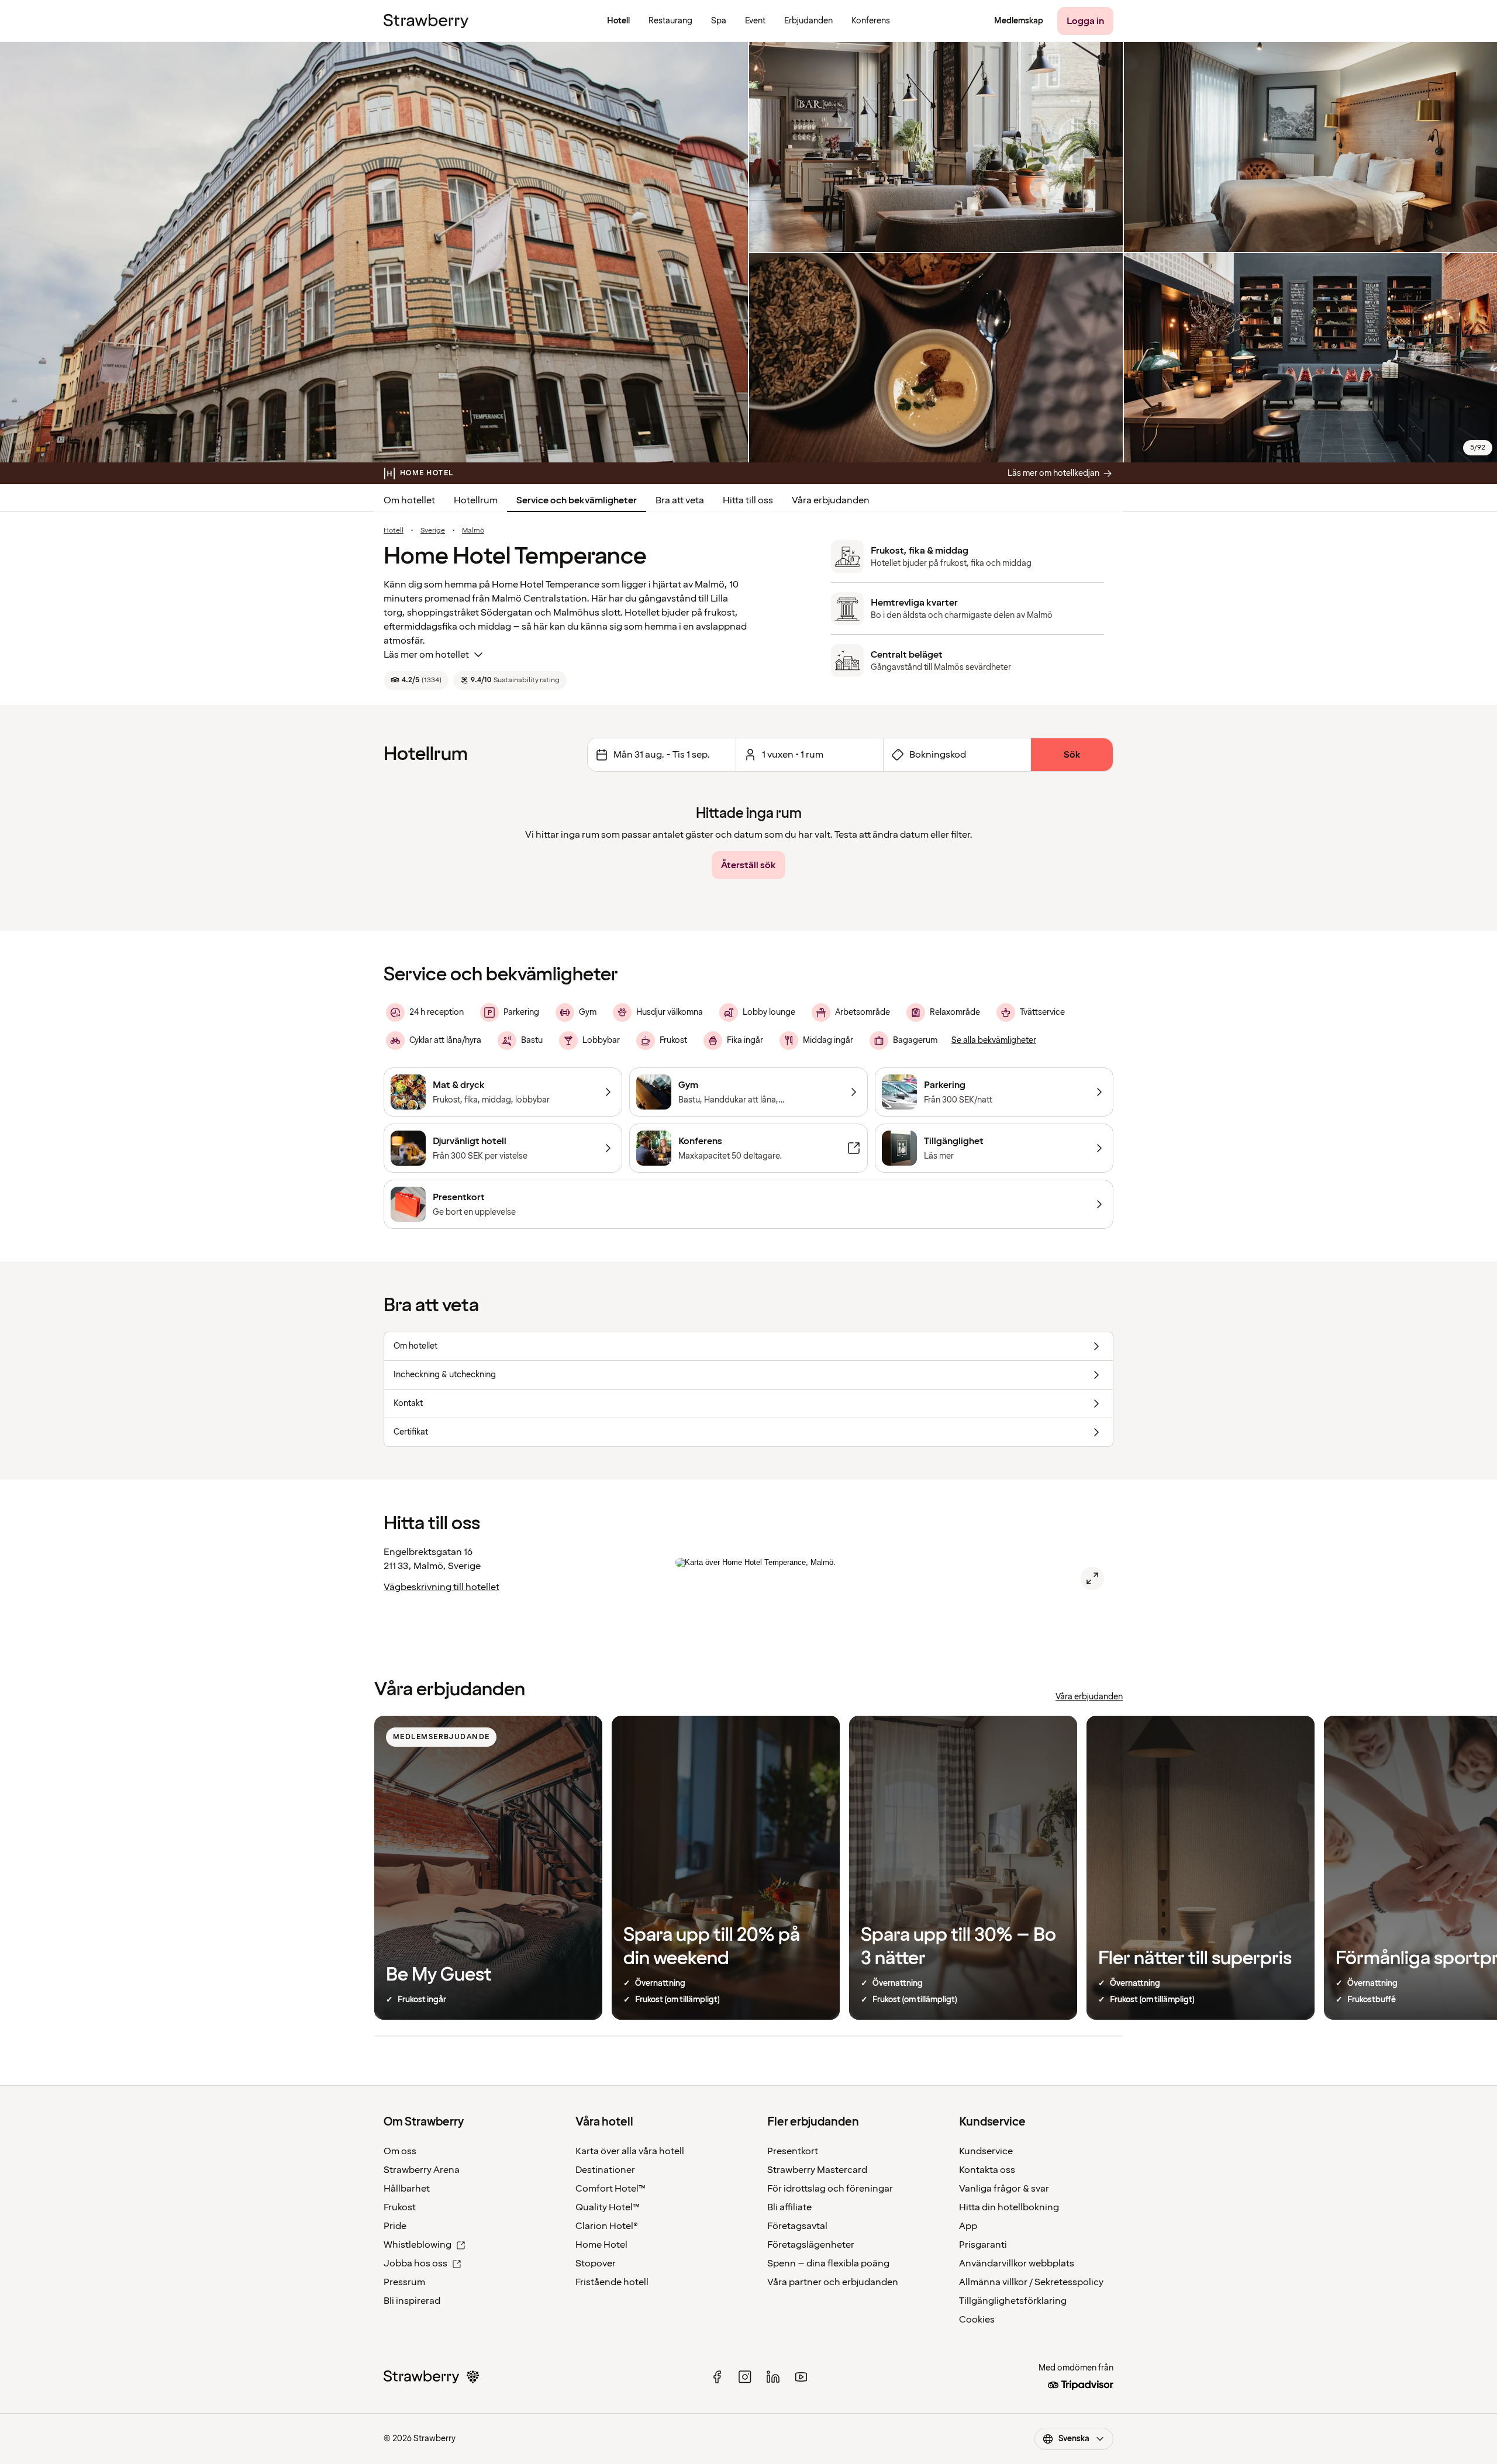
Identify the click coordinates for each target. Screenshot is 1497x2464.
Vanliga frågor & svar (1004, 2189)
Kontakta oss (987, 2170)
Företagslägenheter (811, 2245)
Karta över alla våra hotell (630, 2151)
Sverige (433, 531)
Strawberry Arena (422, 2170)
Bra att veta (680, 500)
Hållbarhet (407, 2189)
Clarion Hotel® (607, 2226)
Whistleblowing (418, 2245)
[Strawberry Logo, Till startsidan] (426, 21)
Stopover (596, 2263)
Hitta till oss (748, 500)
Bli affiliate (789, 2207)
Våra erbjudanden (831, 500)
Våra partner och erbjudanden (833, 2282)
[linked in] (773, 2377)
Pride (395, 2226)
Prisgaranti (983, 2245)
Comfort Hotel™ (610, 2189)
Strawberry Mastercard (817, 2170)
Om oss (400, 2151)
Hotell (394, 531)
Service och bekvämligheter (577, 500)
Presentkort (793, 2151)
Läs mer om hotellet (426, 655)
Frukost (400, 2207)
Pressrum (404, 2282)
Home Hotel (601, 2245)
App (968, 2226)
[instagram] (745, 2377)
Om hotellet (409, 500)
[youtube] (801, 2377)
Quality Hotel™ (608, 2207)
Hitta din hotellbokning (1009, 2207)
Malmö (473, 531)
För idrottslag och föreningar (830, 2189)
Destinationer (605, 2170)
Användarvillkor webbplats (1017, 2263)
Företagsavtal (797, 2226)
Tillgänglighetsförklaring (1013, 2301)
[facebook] (717, 2377)
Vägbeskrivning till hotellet (441, 1587)
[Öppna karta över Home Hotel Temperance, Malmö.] (1092, 1578)
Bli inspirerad (412, 2301)
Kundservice (986, 2151)
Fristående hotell (612, 2282)
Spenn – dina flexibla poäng (828, 2263)
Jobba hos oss (415, 2263)
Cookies (977, 2320)
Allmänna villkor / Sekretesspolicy (1031, 2282)
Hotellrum (476, 500)
